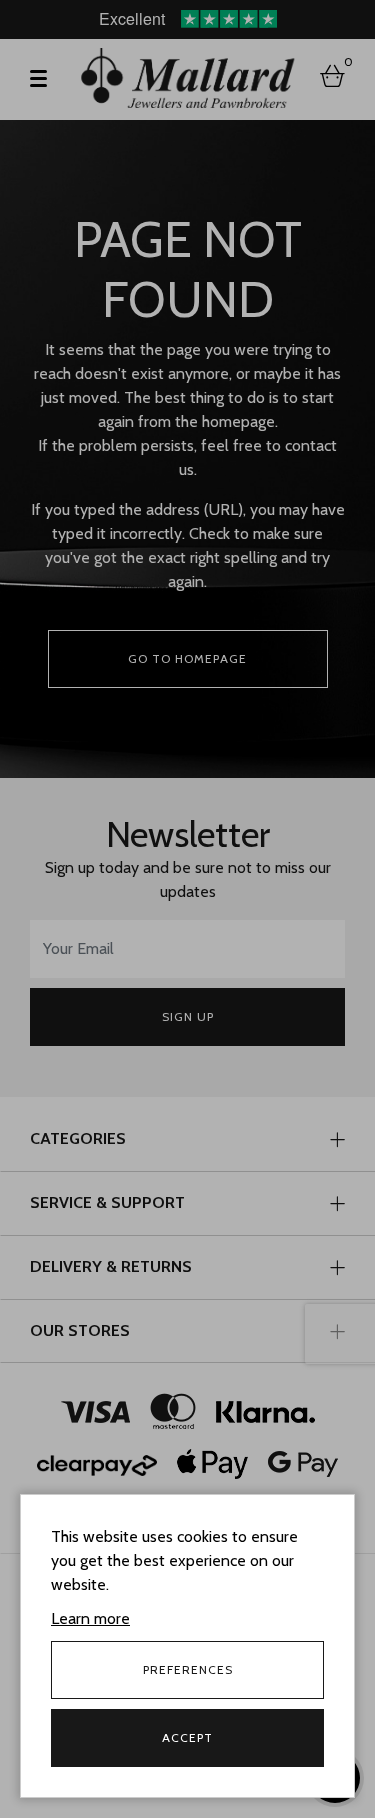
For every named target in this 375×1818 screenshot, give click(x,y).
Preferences (188, 1669)
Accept (187, 1737)
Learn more (90, 1618)
